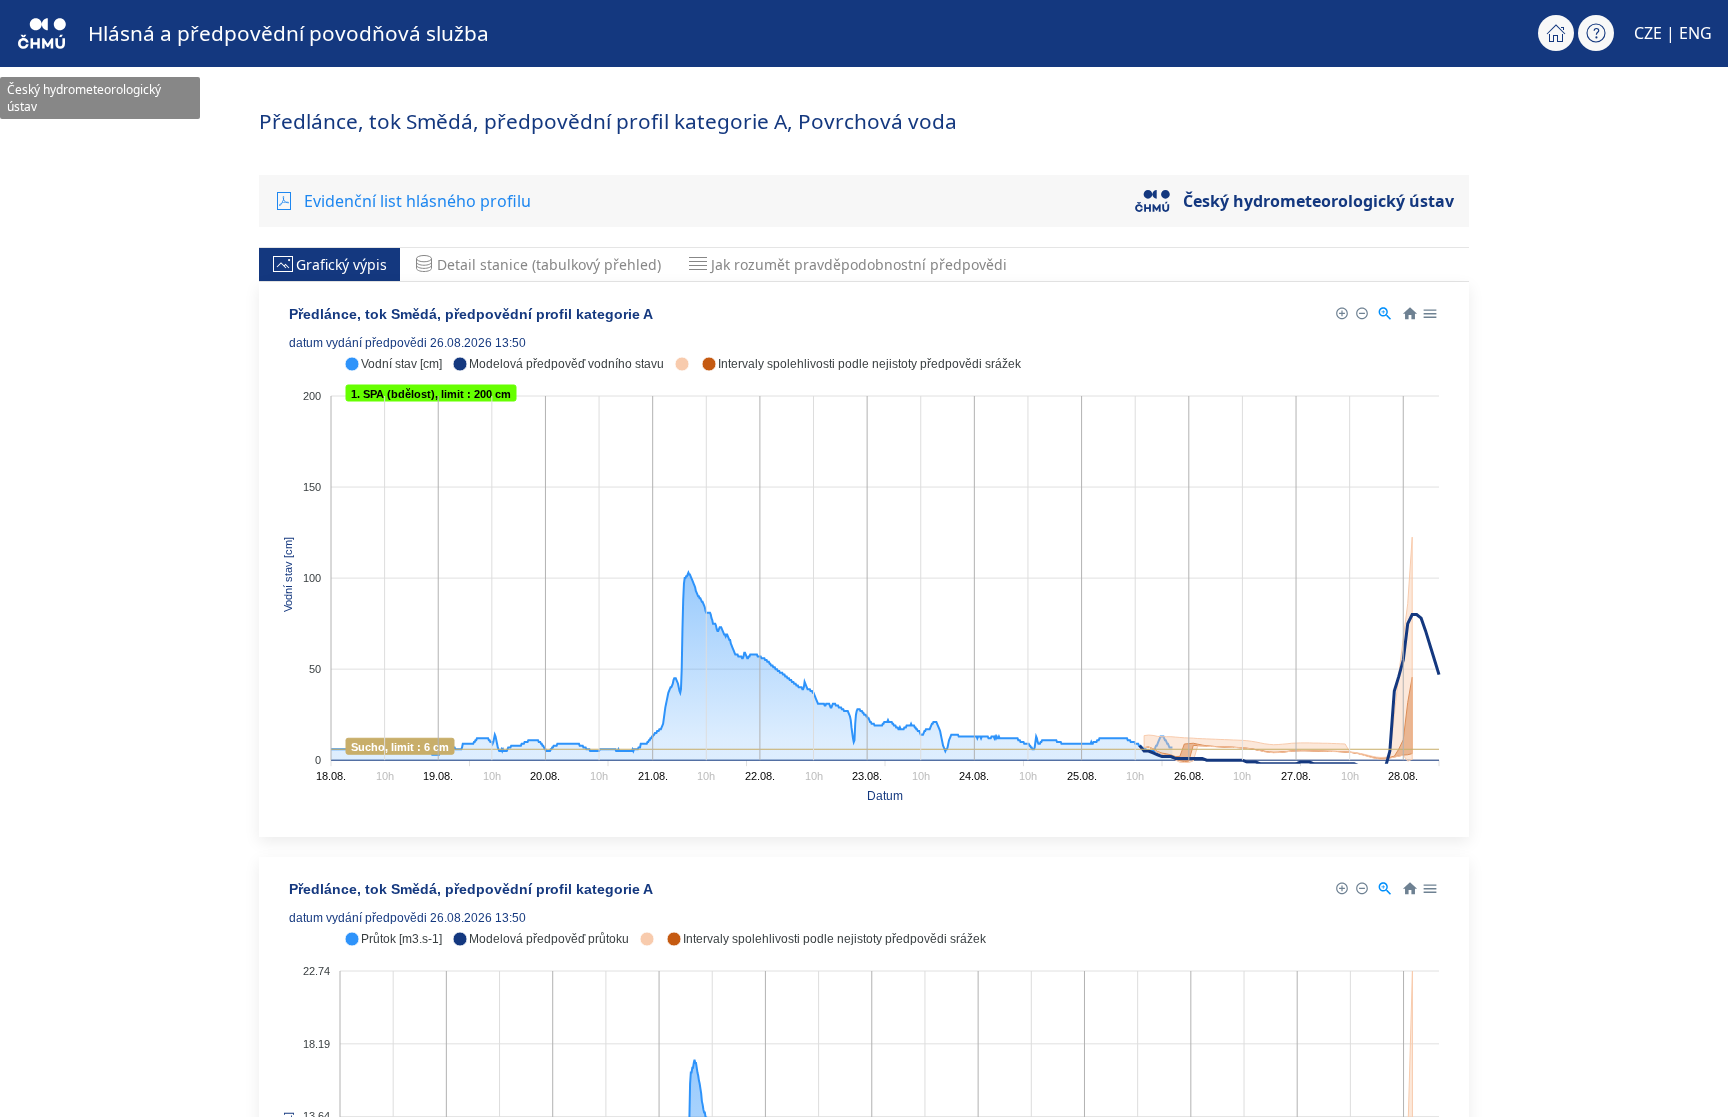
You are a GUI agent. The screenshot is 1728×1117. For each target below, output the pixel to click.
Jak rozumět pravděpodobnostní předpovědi (859, 264)
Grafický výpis (341, 264)
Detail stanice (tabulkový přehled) (549, 264)
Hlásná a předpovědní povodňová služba (288, 33)
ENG (1695, 33)
